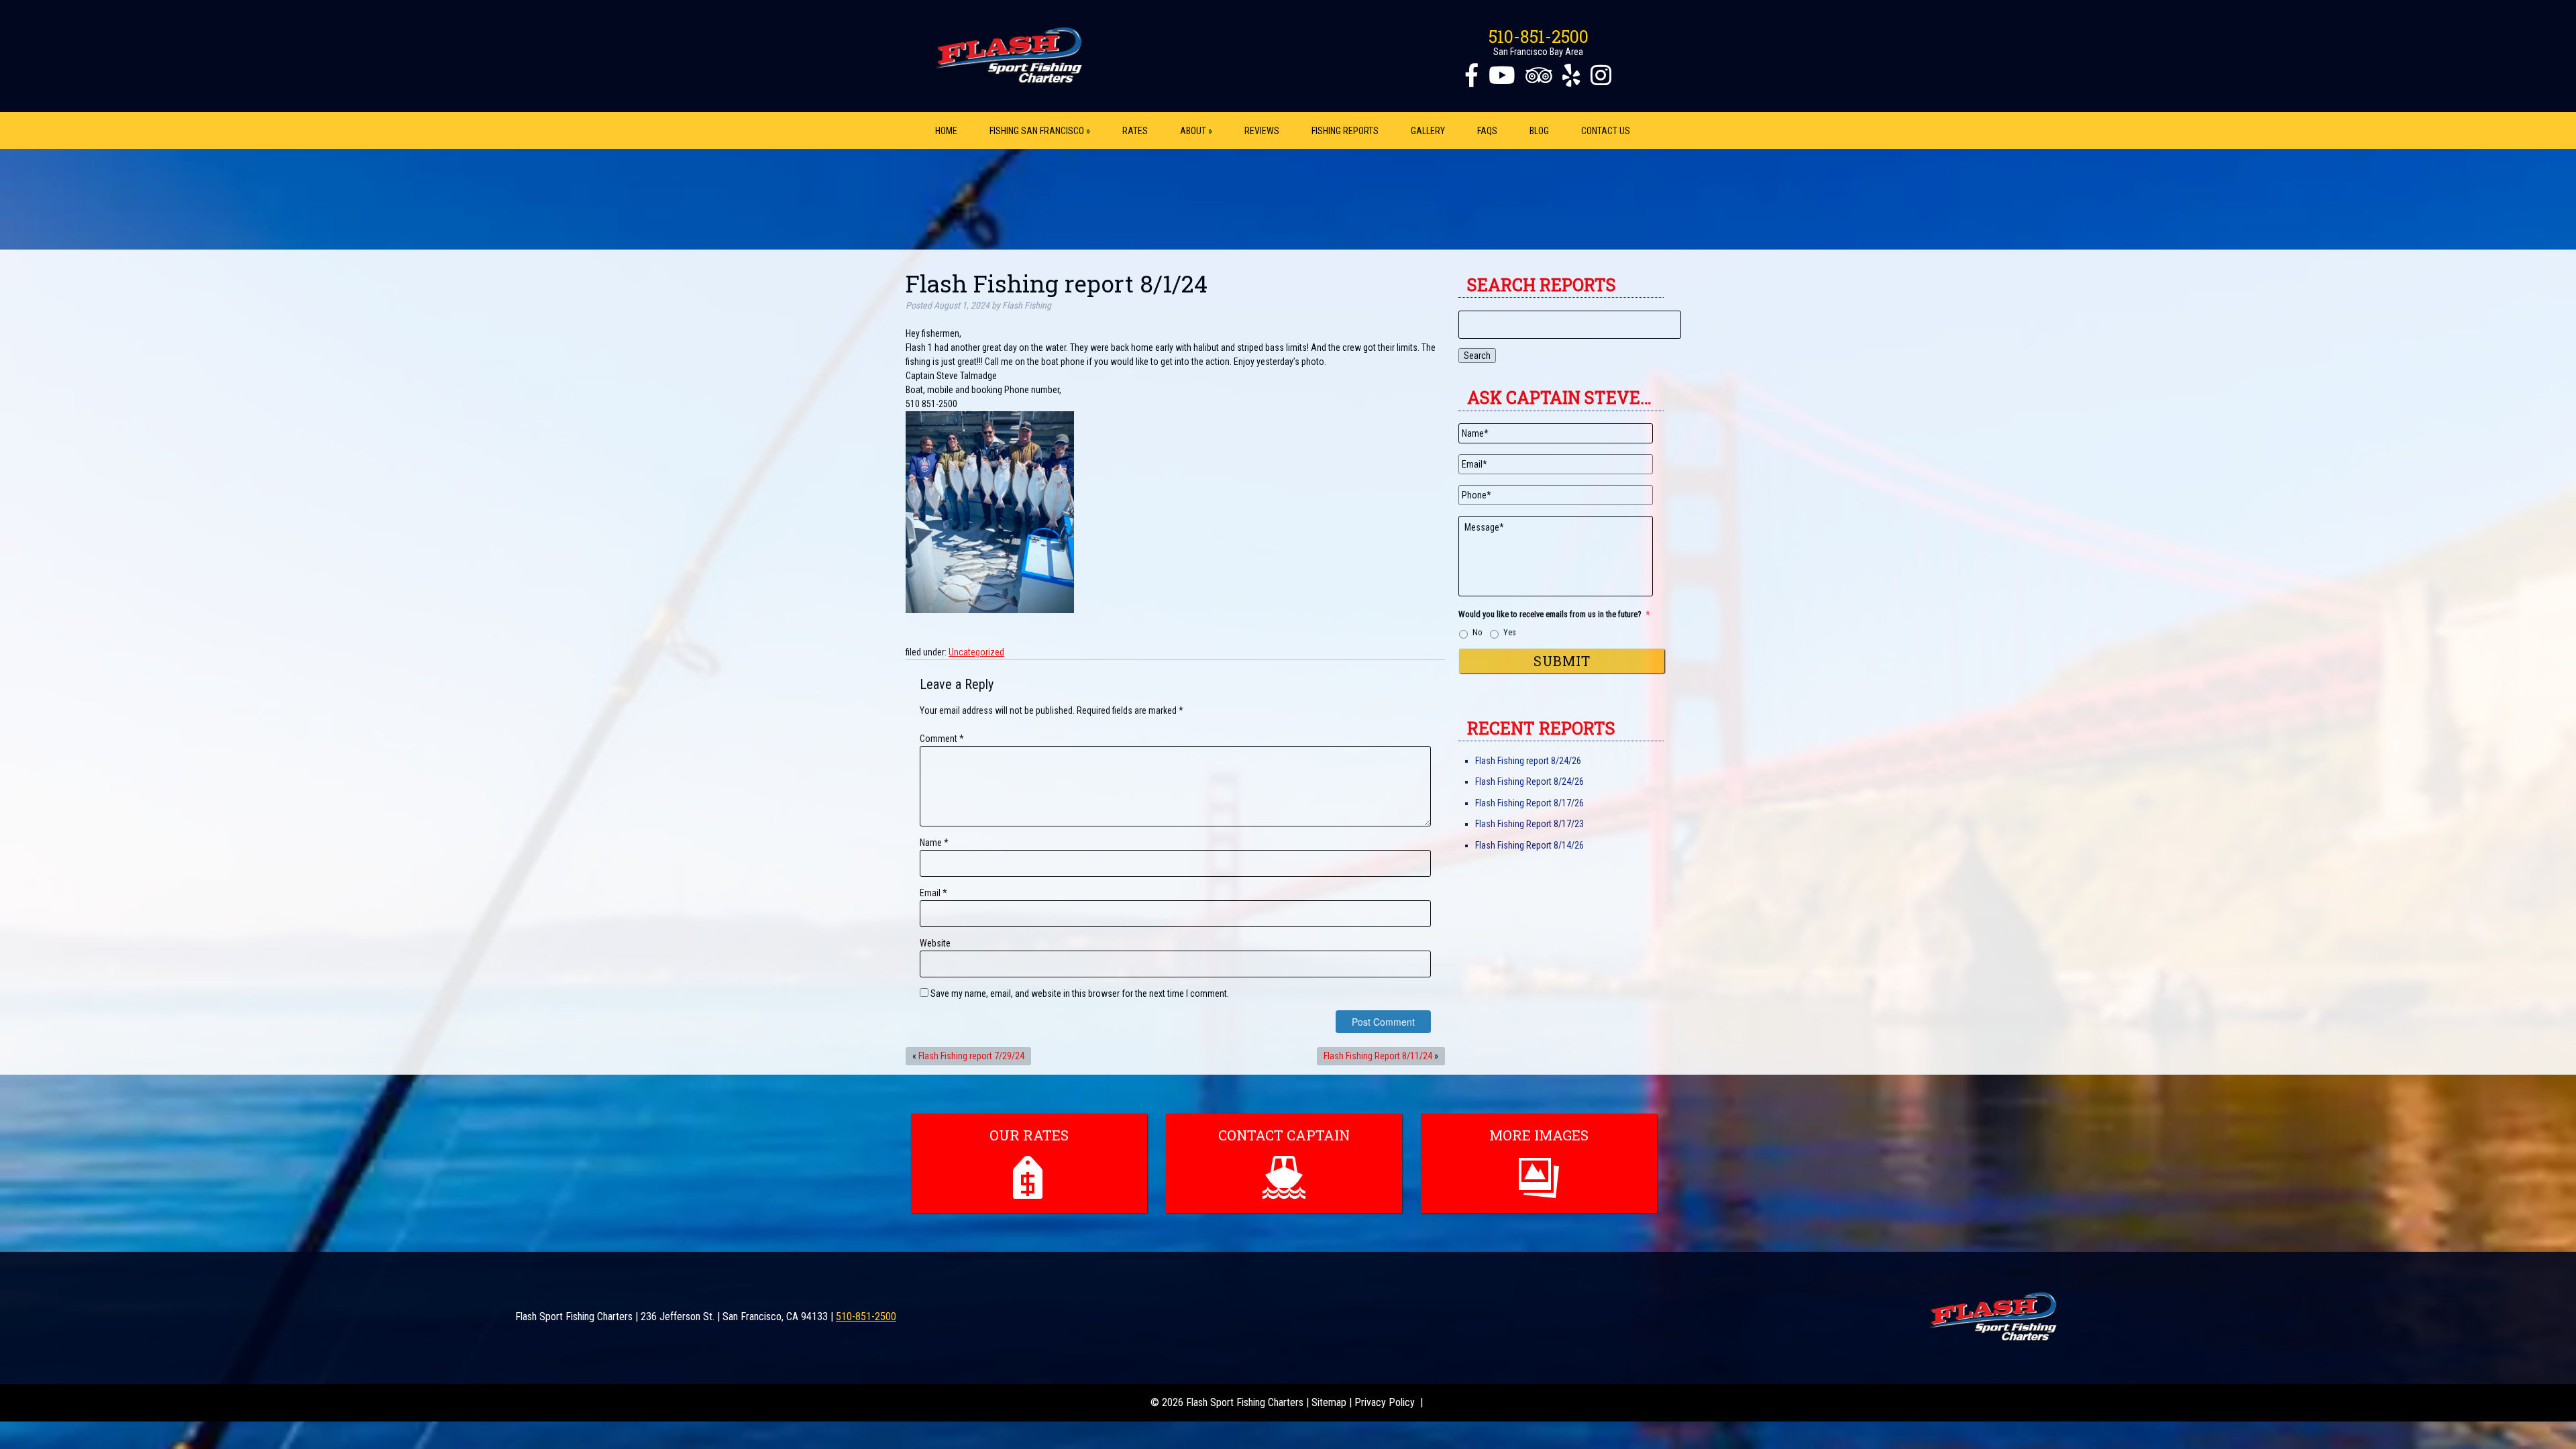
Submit (1562, 661)
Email (933, 893)
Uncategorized (976, 652)
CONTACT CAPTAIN (1284, 1135)
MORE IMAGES (1539, 1135)
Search (1477, 356)
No (1478, 633)
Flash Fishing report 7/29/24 (971, 1056)
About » (1196, 131)
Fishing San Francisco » (1040, 131)
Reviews (1262, 131)
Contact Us (1606, 131)
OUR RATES (1029, 1135)
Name (934, 843)
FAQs (1487, 131)
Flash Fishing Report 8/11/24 (1378, 1056)
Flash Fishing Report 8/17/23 (1529, 824)
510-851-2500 (1539, 37)
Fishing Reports (1345, 131)
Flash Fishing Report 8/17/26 (1529, 803)
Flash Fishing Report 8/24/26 (1529, 782)
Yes (1510, 633)
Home (946, 131)
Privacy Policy (1385, 1402)
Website (935, 943)
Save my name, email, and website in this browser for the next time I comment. (1080, 994)
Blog (1539, 131)
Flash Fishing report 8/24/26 (1528, 761)
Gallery (1428, 131)
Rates (1135, 131)
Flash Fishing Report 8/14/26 (1529, 845)
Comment (942, 739)
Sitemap (1329, 1402)
